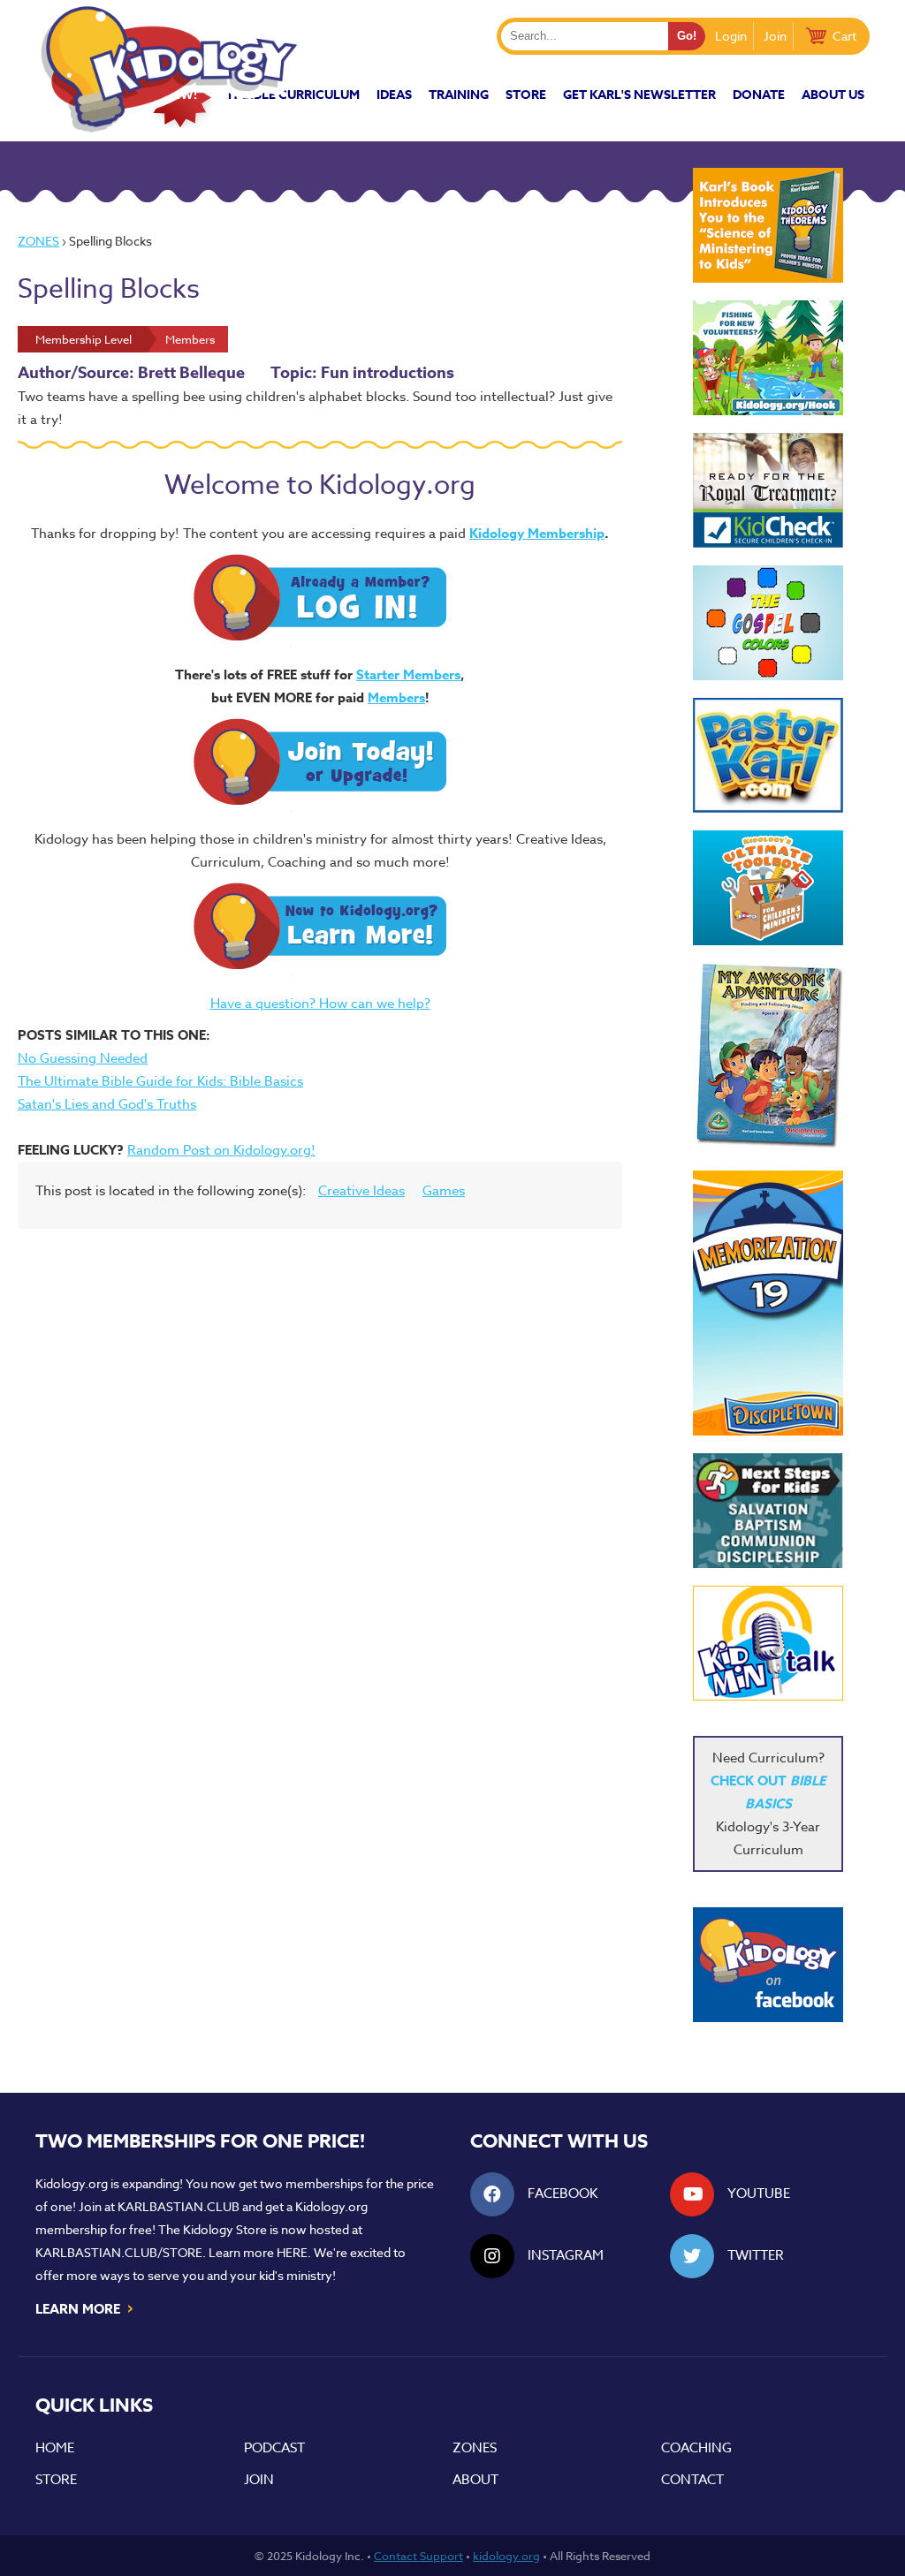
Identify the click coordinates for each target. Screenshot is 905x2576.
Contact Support (418, 2556)
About (475, 2480)
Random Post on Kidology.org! (221, 1150)
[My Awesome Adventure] (768, 1058)
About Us (833, 95)
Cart (844, 36)
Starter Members (408, 674)
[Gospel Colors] (768, 623)
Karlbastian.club (179, 2206)
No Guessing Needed (83, 1058)
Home (55, 2448)
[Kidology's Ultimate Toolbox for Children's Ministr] (768, 888)
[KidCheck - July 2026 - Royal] (768, 490)
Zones (38, 241)
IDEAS (394, 95)
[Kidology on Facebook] (768, 1965)
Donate (759, 95)
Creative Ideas (361, 1191)
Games (444, 1191)
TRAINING (459, 95)
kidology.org (506, 2556)
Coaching (696, 2448)
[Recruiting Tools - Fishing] (768, 358)
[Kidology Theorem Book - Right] (768, 225)
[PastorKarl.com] (768, 755)
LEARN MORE (85, 2307)
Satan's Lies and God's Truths (107, 1104)
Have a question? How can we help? (320, 1004)
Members (396, 697)
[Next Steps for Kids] (768, 1511)
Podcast (274, 2448)
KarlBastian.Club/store (119, 2252)
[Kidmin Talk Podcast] (768, 1643)
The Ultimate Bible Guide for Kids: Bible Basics (160, 1081)
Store (526, 95)
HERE (292, 2252)
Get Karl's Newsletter (639, 95)
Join (775, 36)
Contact (692, 2480)
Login (731, 36)
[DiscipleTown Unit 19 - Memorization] (768, 1303)
